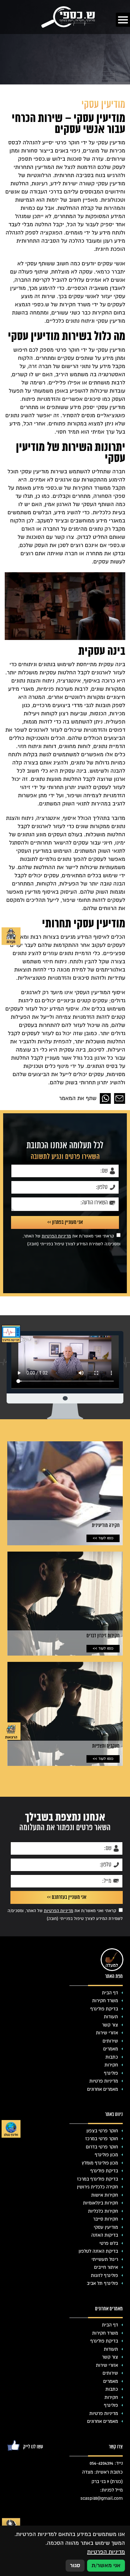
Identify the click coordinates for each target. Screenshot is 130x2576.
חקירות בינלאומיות (100, 2203)
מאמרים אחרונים (103, 2089)
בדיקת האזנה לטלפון (98, 2251)
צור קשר (110, 2025)
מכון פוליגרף (106, 2155)
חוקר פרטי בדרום (102, 2147)
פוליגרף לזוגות (104, 2275)
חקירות (111, 2065)
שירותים (110, 2041)
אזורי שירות (107, 2033)
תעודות (111, 2017)
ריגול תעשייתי (105, 2259)
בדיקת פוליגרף (104, 2009)
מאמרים (111, 2049)
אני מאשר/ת (106, 2565)
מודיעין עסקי (106, 2227)
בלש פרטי (109, 2243)
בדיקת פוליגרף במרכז (98, 2179)
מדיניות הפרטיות (56, 1236)
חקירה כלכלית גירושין (98, 2187)
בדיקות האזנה (105, 2235)
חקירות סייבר (106, 2219)
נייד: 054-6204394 (106, 2463)
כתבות (112, 2057)
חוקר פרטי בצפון (102, 2131)
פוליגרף (111, 2073)
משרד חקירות (105, 2001)
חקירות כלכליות (103, 2211)
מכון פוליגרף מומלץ (100, 2163)
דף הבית (110, 1993)
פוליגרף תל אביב (102, 2283)
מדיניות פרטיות (104, 2081)
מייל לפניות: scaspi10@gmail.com (102, 2494)
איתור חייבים (106, 2267)
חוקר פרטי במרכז (102, 2139)
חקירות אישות (105, 2195)
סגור (75, 2565)
